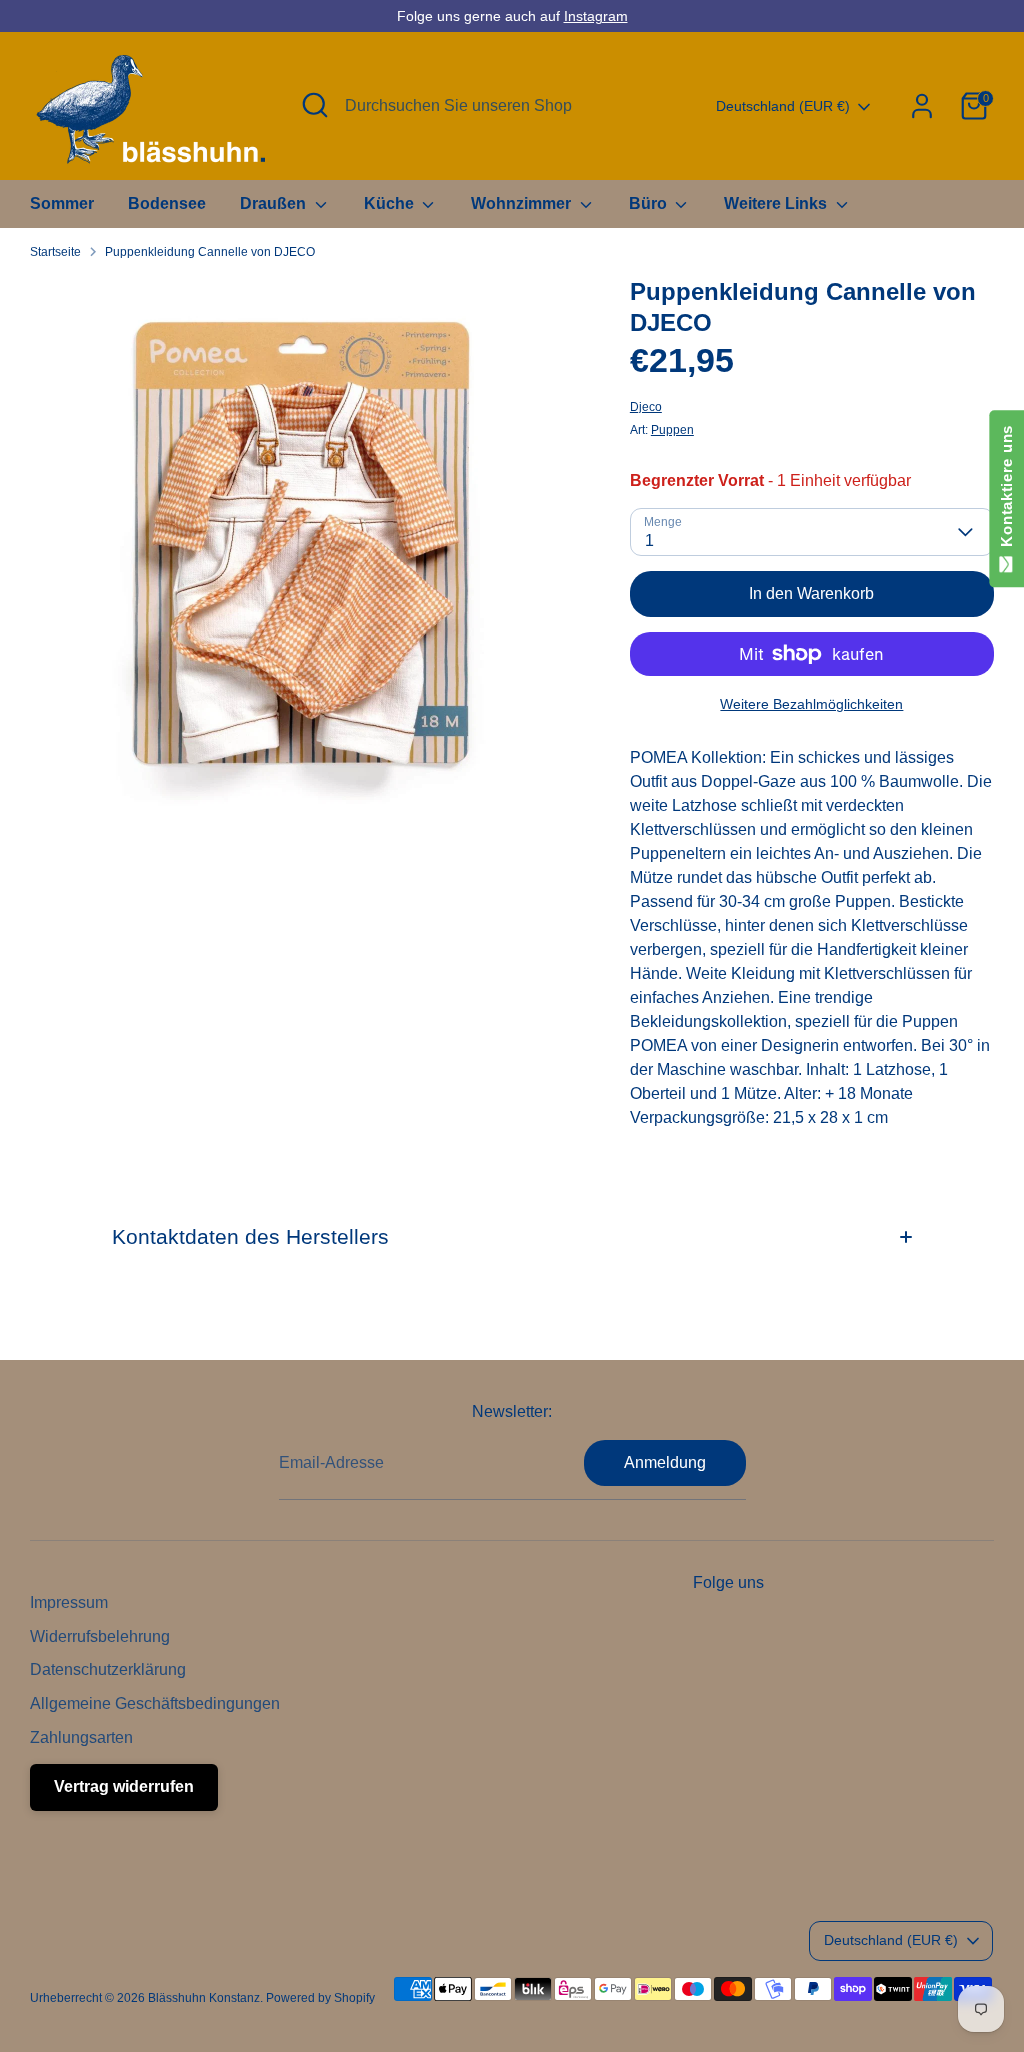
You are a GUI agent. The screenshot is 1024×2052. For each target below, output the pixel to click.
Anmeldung (665, 1462)
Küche (391, 203)
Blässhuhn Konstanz (204, 1998)
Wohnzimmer (523, 203)
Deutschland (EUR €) (783, 106)
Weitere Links (777, 203)
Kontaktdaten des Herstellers (250, 1236)
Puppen (672, 430)
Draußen (275, 203)
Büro (650, 203)
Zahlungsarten (81, 1737)
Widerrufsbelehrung (100, 1636)
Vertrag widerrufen (124, 1786)
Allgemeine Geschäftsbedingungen (155, 1703)
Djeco (646, 407)
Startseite (55, 252)
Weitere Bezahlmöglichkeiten (811, 704)
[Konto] (922, 106)
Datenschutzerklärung (108, 1669)
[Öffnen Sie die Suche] (315, 105)
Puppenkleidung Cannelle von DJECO (210, 252)
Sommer (62, 203)
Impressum (69, 1602)
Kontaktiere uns (1006, 490)
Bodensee (167, 203)
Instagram (596, 16)
